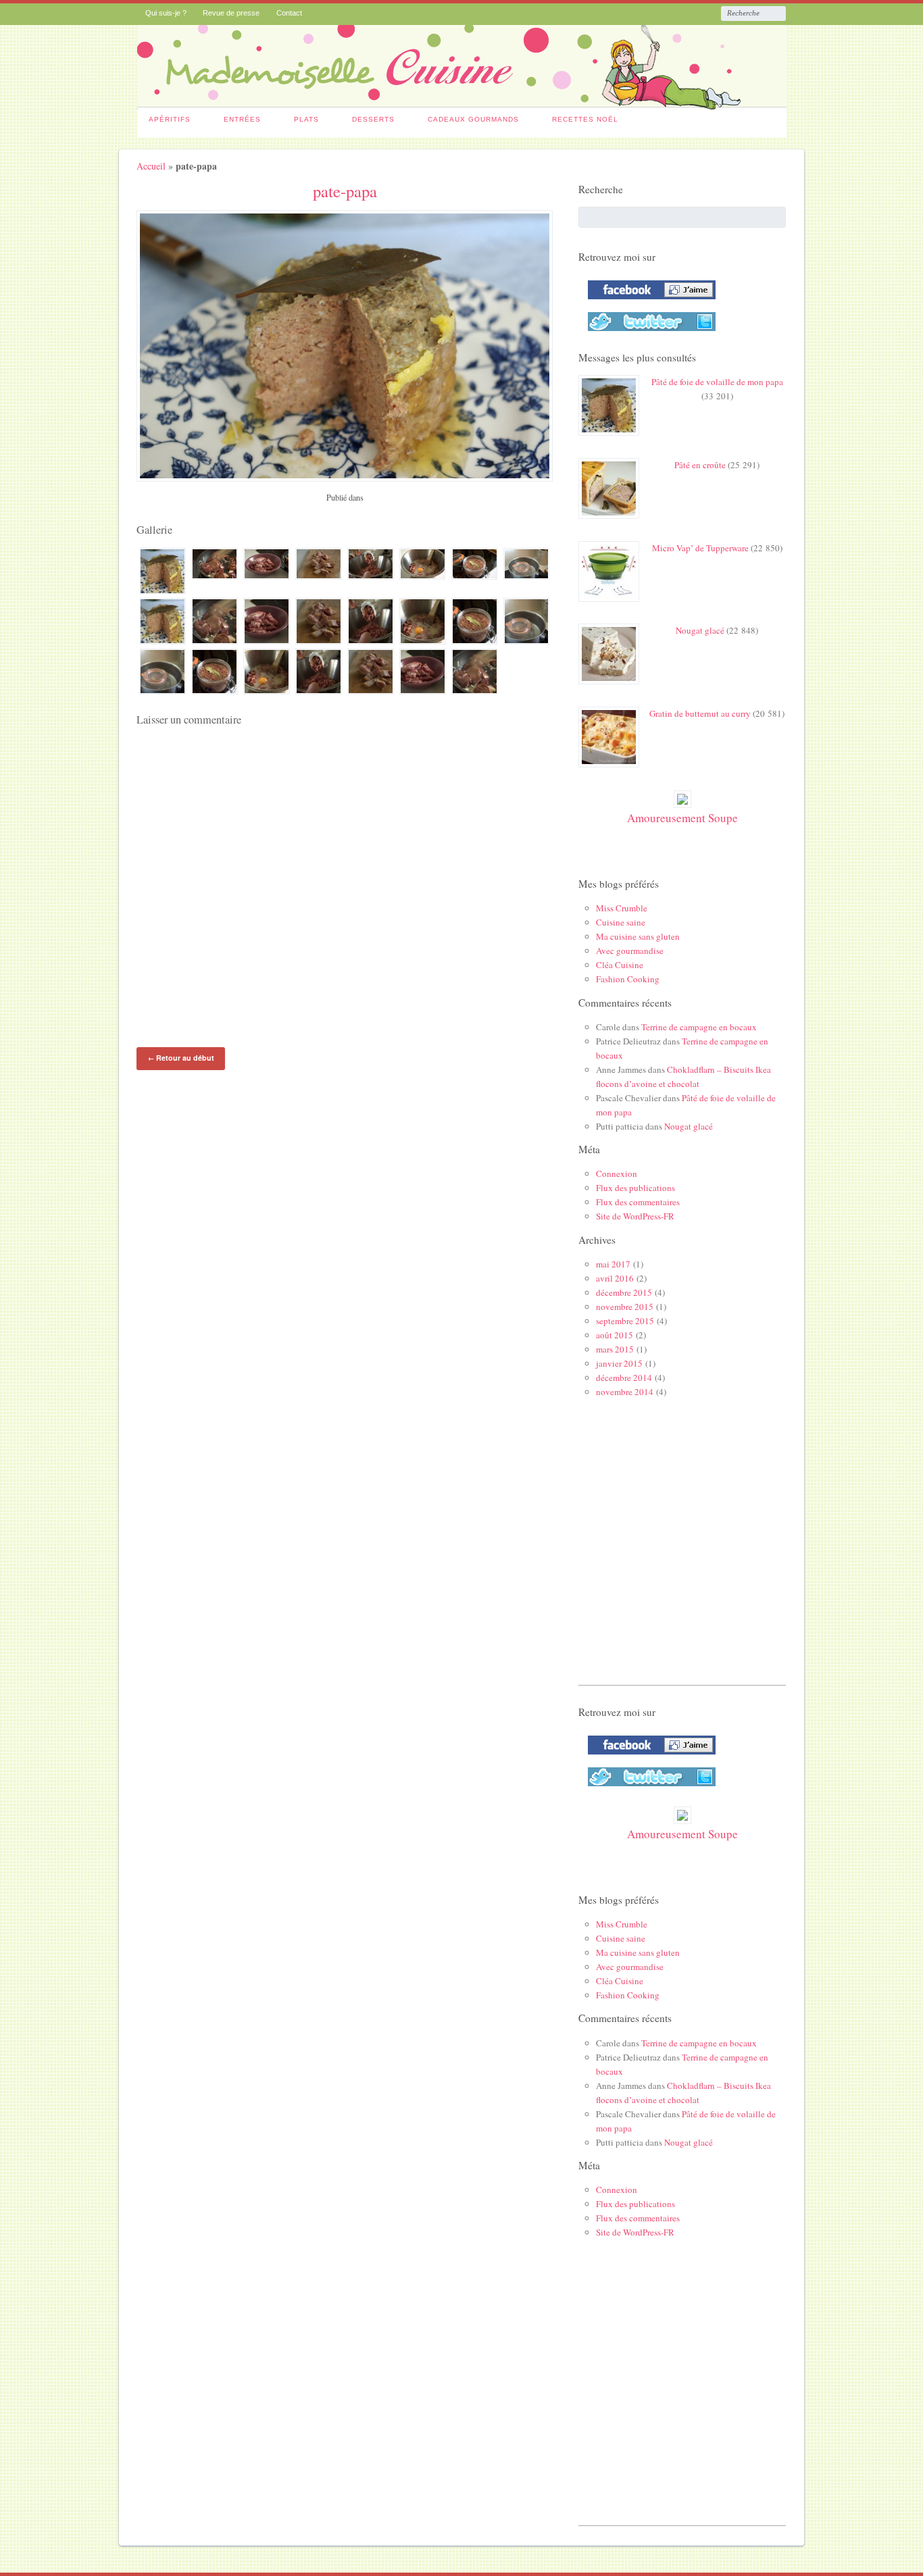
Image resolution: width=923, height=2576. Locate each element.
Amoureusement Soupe (682, 818)
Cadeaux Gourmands (473, 119)
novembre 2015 (625, 1307)
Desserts (373, 119)
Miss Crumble (622, 908)
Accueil (151, 166)
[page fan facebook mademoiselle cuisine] (648, 302)
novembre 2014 (625, 1392)
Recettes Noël (585, 119)
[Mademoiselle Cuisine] (462, 103)
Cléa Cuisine (620, 965)
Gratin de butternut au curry (700, 713)
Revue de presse (231, 13)
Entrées (242, 119)
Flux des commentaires (638, 1202)
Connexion (617, 1173)
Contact (289, 13)
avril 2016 (615, 1278)
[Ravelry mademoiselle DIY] (648, 334)
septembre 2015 (625, 1321)
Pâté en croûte (700, 465)
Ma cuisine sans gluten (638, 936)
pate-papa (345, 191)
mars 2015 (615, 1349)
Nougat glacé (700, 630)
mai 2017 (613, 1264)
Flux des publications (635, 1188)
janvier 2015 (619, 1363)
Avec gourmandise (630, 951)
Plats (306, 119)
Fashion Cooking (628, 979)
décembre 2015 (624, 1292)
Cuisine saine (621, 922)
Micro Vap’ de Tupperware (700, 548)
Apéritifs (170, 119)
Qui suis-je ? (166, 13)
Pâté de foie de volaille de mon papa (717, 382)
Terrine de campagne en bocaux (699, 1027)
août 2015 (615, 1335)
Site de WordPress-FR (635, 1216)
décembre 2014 (624, 1378)
